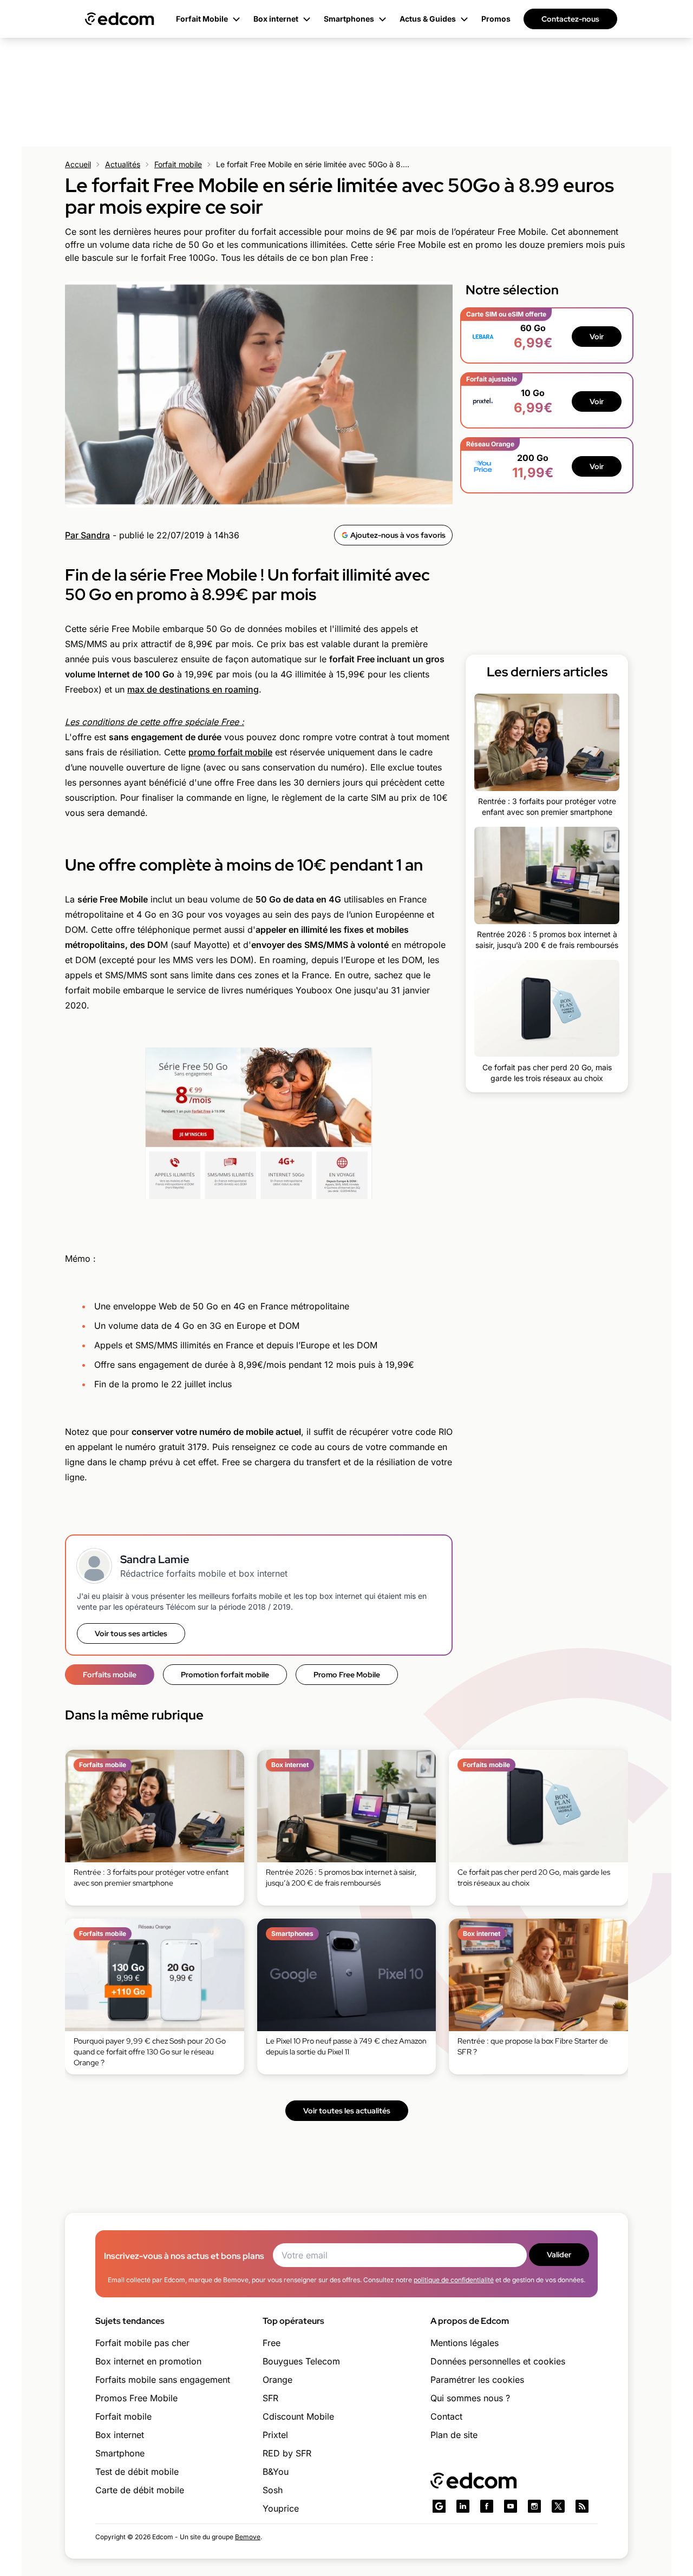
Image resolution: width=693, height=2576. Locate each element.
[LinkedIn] (463, 2506)
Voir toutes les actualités (347, 2111)
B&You (276, 2472)
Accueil (78, 164)
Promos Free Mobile (136, 2398)
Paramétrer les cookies (477, 2380)
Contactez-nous (570, 19)
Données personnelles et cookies (498, 2361)
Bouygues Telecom (301, 2361)
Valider (559, 2255)
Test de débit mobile (137, 2472)
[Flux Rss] (582, 2506)
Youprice (281, 2508)
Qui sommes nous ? (470, 2398)
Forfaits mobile (110, 1675)
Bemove (248, 2537)
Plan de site (454, 2435)
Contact (446, 2416)
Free (272, 2343)
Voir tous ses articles (131, 1633)
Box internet (120, 2435)
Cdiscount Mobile (298, 2416)
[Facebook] (487, 2506)
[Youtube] (511, 2506)
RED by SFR (287, 2453)
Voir (597, 337)
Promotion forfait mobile (225, 1675)
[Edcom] (120, 19)
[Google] (439, 2506)
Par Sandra (87, 535)
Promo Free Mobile (347, 1675)
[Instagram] (534, 2506)
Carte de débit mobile (140, 2490)
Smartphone (120, 2453)
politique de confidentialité (454, 2280)
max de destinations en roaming (193, 689)
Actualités (123, 164)
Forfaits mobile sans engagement (163, 2380)
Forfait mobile (178, 164)
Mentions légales (465, 2343)
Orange (277, 2380)
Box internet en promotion (148, 2361)
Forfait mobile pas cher (142, 2343)
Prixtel (275, 2435)
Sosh (273, 2490)
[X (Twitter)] (558, 2506)
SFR (270, 2398)
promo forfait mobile (230, 752)
